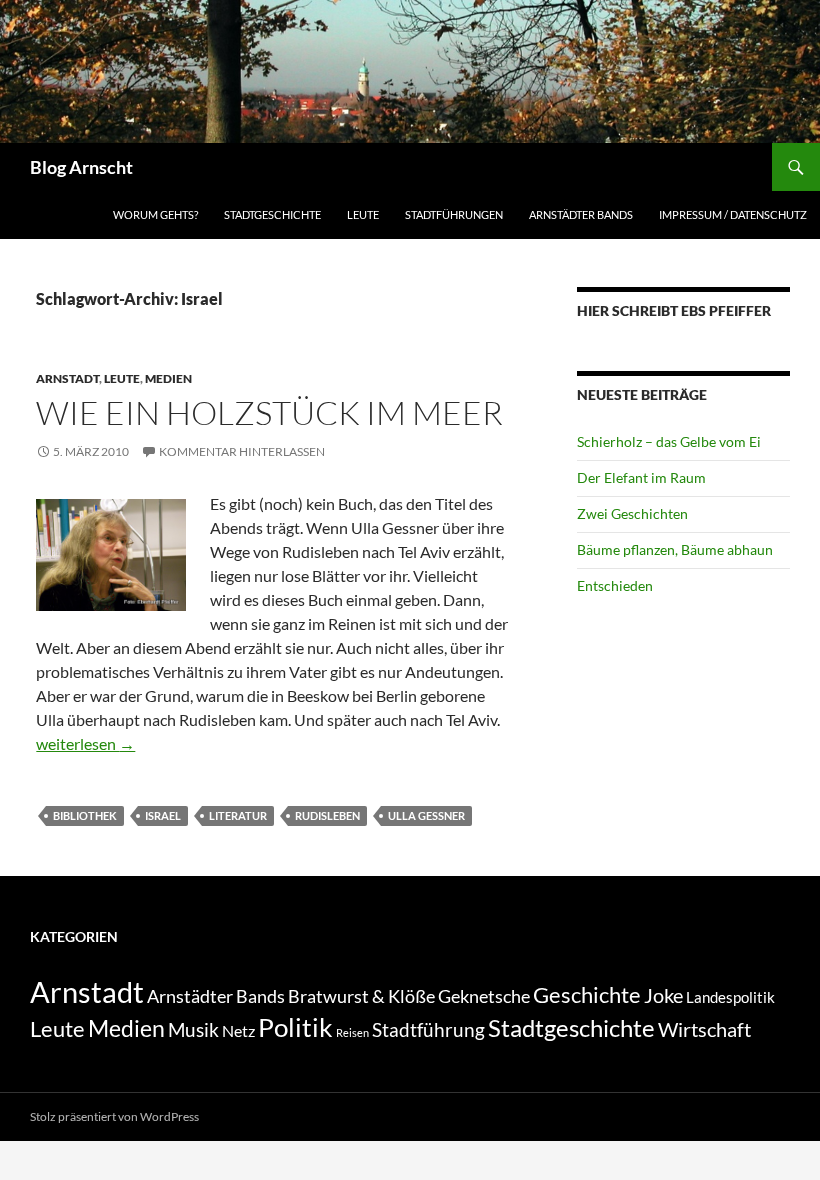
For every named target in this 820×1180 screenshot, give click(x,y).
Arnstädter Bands (581, 214)
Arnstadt (67, 378)
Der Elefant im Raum (641, 477)
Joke (663, 995)
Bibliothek (85, 815)
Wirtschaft (704, 1029)
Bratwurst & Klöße (361, 996)
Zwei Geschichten (632, 513)
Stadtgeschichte (272, 214)
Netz (238, 1030)
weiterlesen (85, 743)
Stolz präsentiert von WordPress (114, 1116)
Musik (193, 1029)
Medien (168, 378)
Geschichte (587, 994)
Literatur (238, 815)
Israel (163, 815)
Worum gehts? (155, 214)
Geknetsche (484, 996)
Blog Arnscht (81, 167)
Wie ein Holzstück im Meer (269, 412)
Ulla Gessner (426, 815)
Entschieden (615, 585)
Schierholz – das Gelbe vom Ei (669, 441)
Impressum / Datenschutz (733, 214)
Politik (295, 1027)
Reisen (352, 1032)
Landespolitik (730, 997)
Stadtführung (428, 1029)
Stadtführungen (454, 214)
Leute (363, 214)
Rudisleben (327, 815)
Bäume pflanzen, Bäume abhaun (675, 549)
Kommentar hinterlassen (242, 451)
